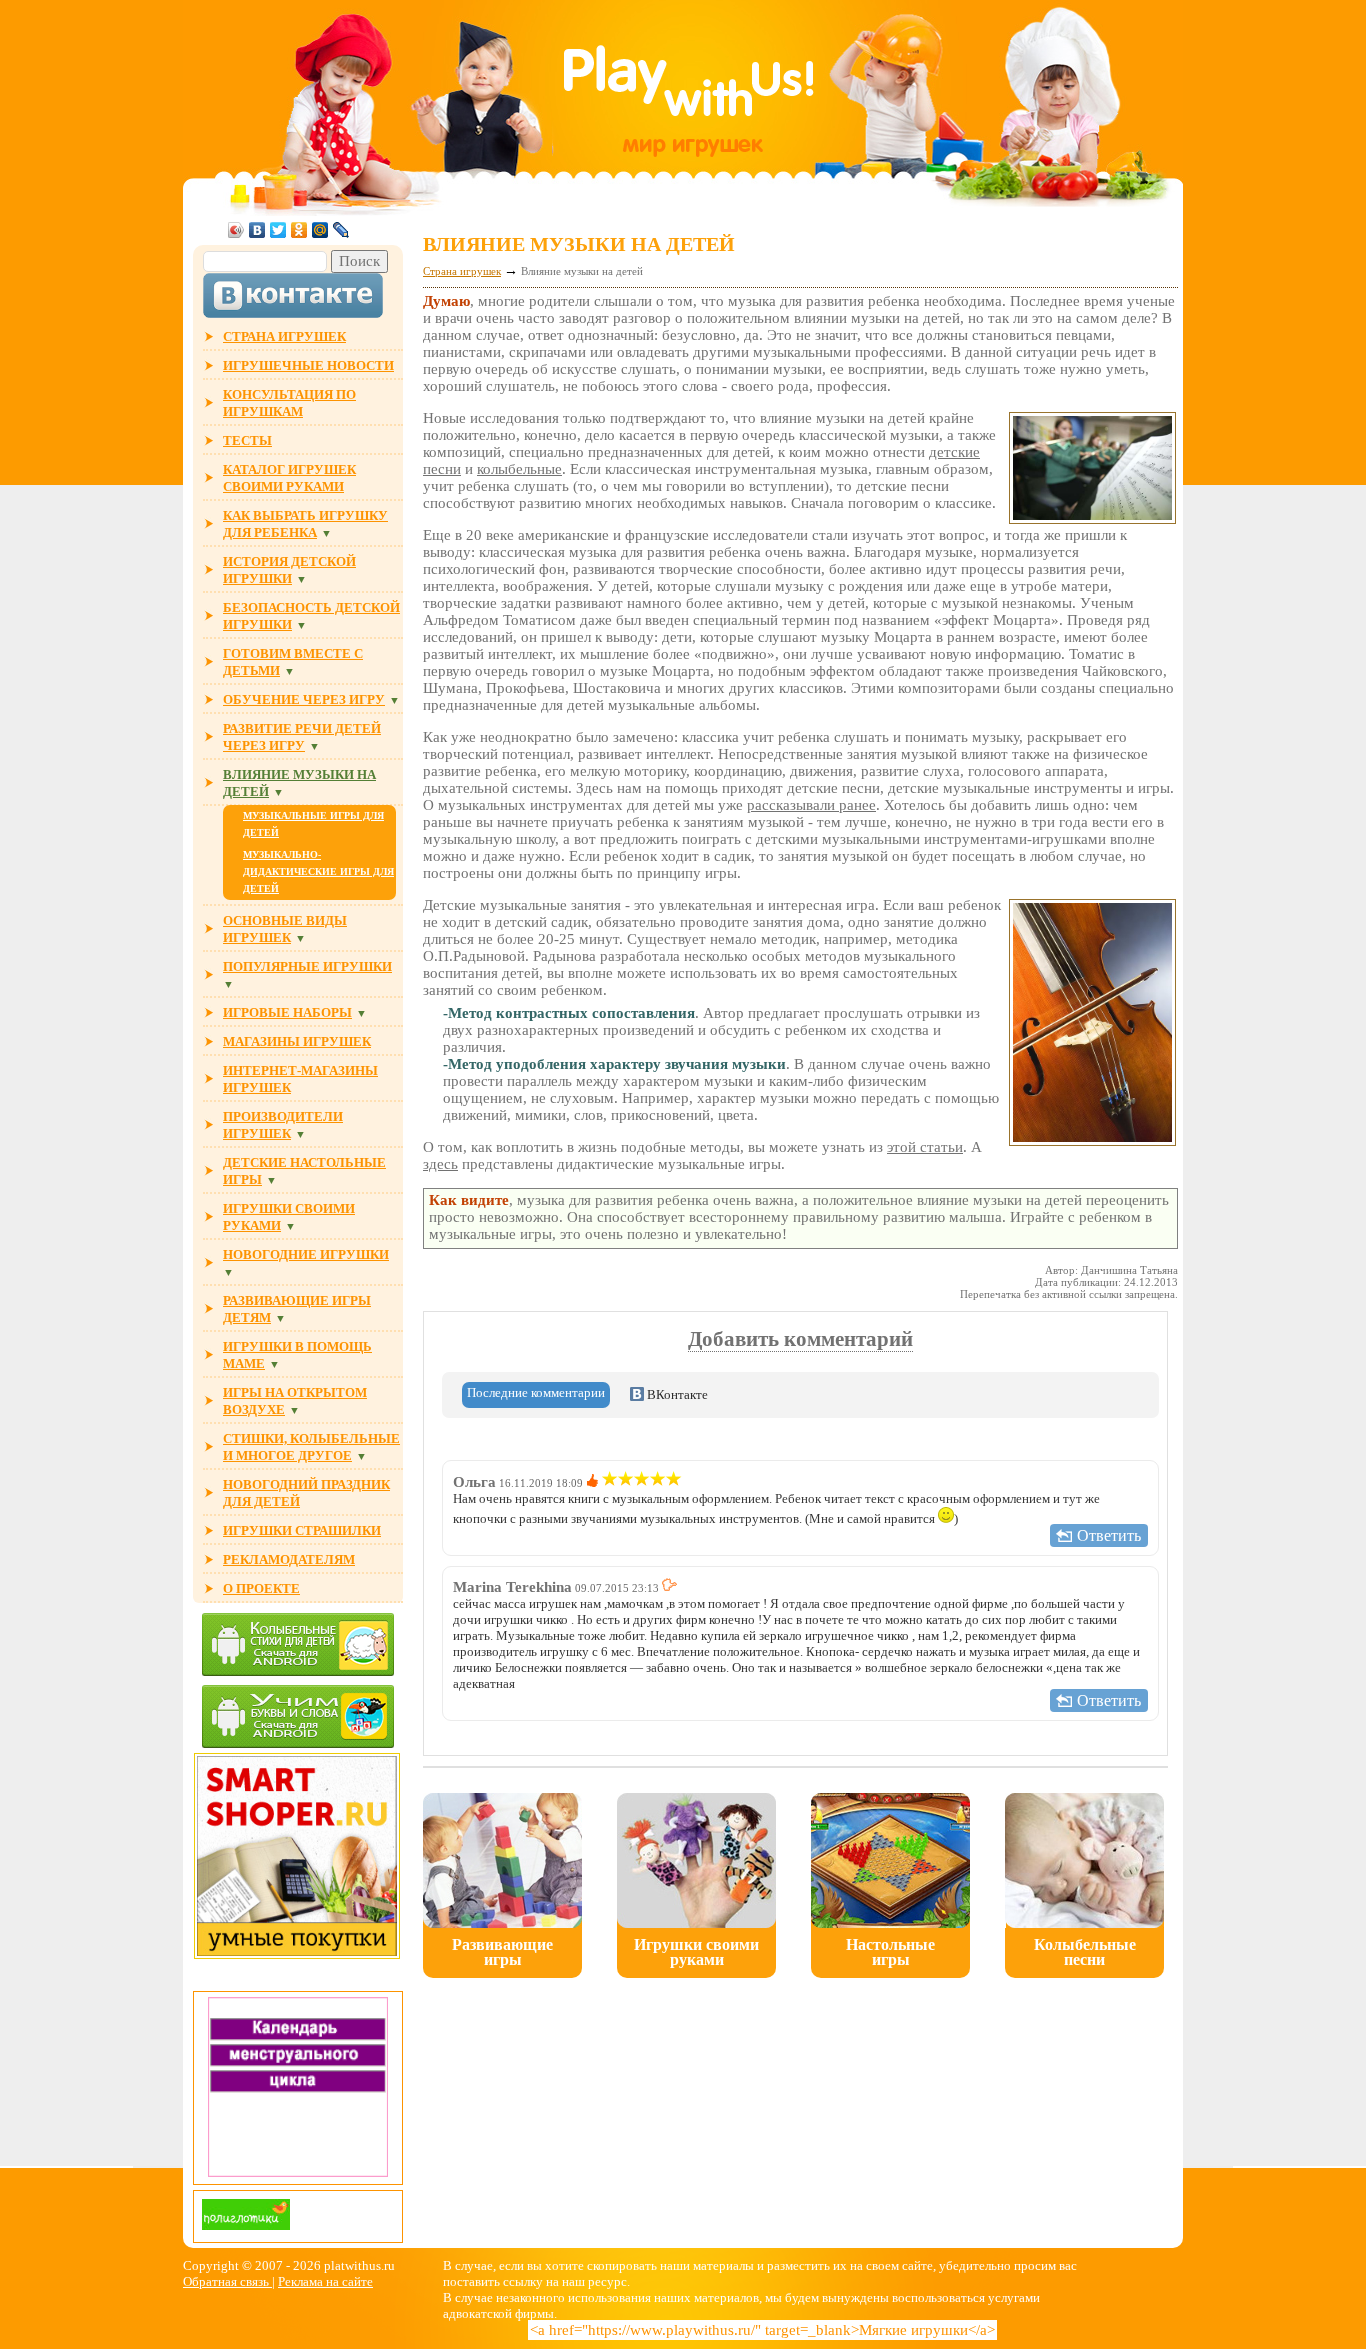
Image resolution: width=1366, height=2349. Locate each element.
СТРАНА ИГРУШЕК (284, 336)
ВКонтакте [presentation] (676, 1394)
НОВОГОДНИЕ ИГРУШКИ (306, 1254)
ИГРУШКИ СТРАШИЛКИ (302, 1530)
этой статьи (925, 1147)
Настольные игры (890, 1952)
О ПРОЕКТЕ (261, 1588)
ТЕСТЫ (247, 440)
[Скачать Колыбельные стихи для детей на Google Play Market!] (298, 1646)
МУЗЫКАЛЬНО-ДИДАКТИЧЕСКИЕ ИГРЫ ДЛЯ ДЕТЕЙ (318, 871)
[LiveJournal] (341, 230)
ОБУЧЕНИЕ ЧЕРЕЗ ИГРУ (304, 699)
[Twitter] (278, 230)
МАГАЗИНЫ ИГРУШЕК (297, 1041)
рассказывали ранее (811, 805)
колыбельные (519, 469)
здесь (440, 1164)
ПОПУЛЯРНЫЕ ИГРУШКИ (307, 966)
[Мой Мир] (320, 230)
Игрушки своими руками (696, 1952)
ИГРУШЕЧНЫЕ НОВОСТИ (308, 365)
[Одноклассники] (299, 230)
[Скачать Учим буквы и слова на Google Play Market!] (298, 1718)
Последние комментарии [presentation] (536, 1392)
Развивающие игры (502, 1952)
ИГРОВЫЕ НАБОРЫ (287, 1012)
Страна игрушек (462, 271)
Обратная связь (227, 2281)
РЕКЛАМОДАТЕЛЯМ (289, 1559)
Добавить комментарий (800, 1339)
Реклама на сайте (325, 2281)
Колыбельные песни (1085, 1952)
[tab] (536, 1395)
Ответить (1109, 1535)
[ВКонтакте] (257, 230)
